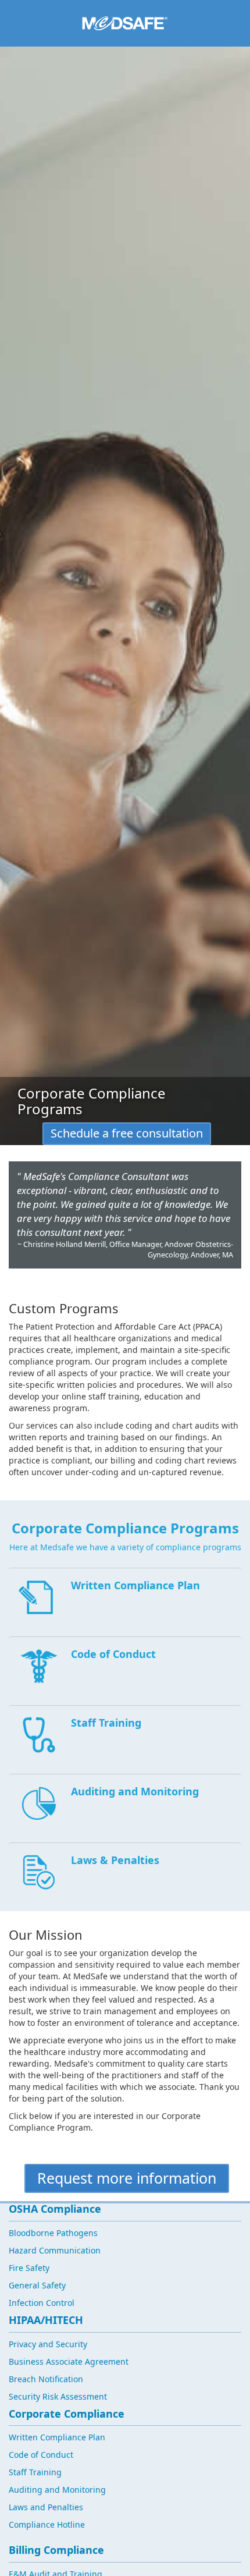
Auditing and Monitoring (57, 2490)
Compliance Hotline (47, 2524)
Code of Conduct (41, 2455)
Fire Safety (29, 2268)
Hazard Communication (55, 2250)
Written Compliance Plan (57, 2437)
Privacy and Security (48, 2344)
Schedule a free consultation (127, 1133)
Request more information (127, 2178)
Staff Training (35, 2472)
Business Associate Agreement (69, 2361)
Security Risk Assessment (58, 2396)
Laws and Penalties (46, 2507)
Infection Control (42, 2303)
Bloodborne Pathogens (53, 2233)
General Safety (37, 2285)
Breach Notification (46, 2379)
